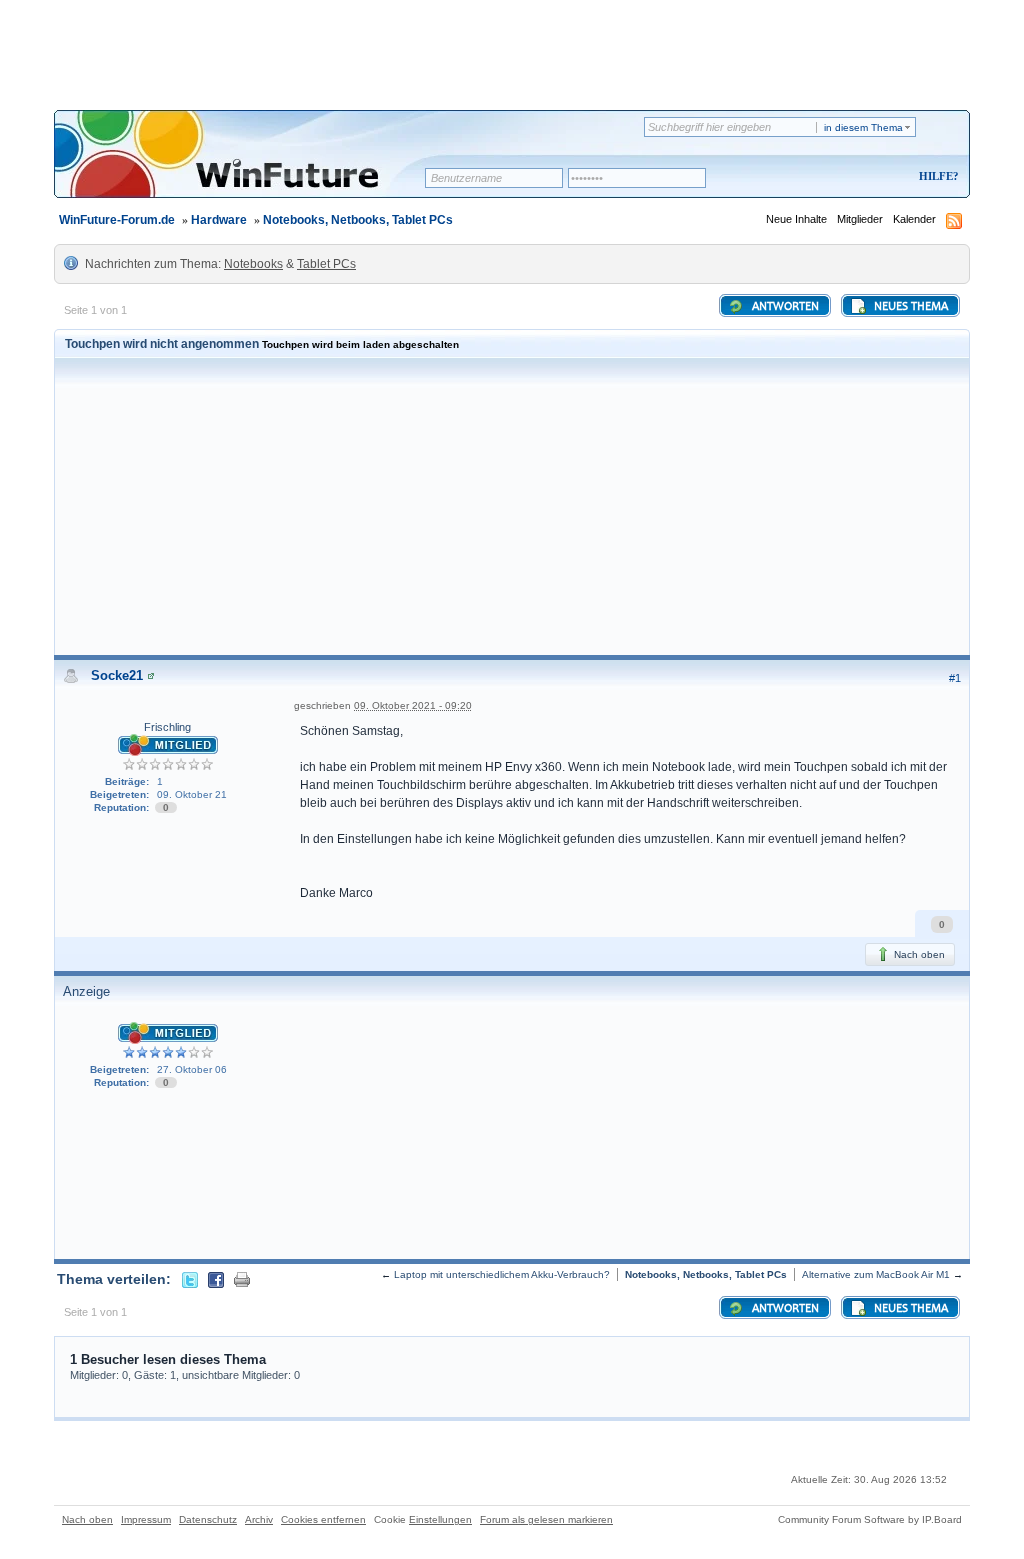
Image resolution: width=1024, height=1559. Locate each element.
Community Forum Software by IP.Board (870, 1519)
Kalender (914, 219)
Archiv (259, 1519)
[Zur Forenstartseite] (246, 167)
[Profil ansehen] (151, 675)
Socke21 (117, 675)
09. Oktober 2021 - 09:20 (413, 705)
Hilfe (936, 176)
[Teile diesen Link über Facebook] (216, 1279)
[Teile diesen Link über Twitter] (190, 1279)
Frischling (167, 727)
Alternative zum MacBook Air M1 (876, 1274)
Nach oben (918, 954)
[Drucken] (242, 1279)
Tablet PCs (326, 264)
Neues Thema (909, 307)
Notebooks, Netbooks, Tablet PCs (358, 220)
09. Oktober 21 (192, 794)
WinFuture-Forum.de (117, 220)
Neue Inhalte (796, 219)
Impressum (146, 1519)
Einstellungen (440, 1519)
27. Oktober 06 (192, 1069)
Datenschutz (208, 1519)
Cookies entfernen (323, 1519)
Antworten (784, 307)
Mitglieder (860, 219)
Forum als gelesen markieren (546, 1519)
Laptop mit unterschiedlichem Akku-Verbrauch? (502, 1274)
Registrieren (855, 177)
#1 (955, 678)
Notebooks (253, 264)
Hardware (219, 220)
